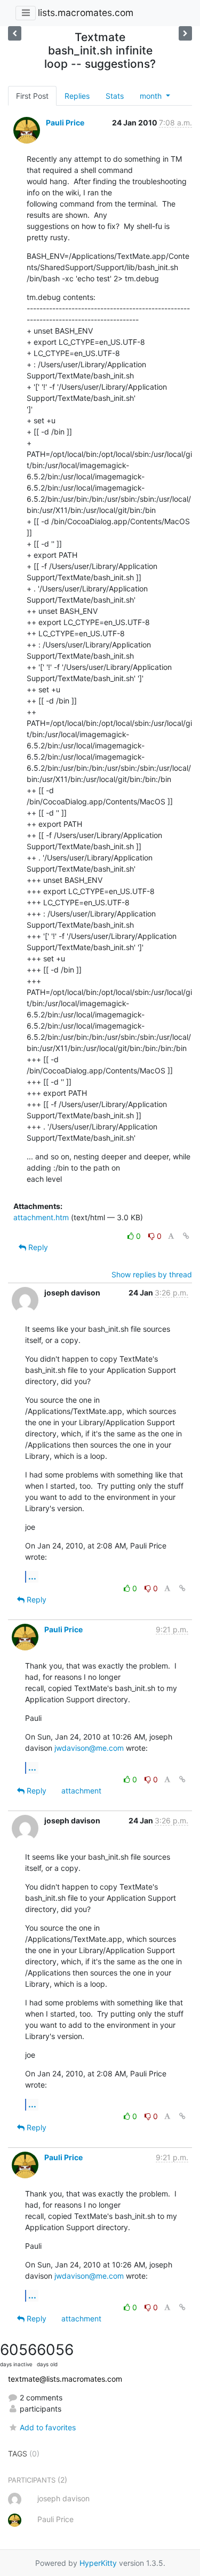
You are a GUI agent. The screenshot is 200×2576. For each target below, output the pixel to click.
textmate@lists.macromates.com (65, 2379)
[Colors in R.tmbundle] (15, 33)
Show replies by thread (152, 1274)
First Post (32, 96)
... (32, 1576)
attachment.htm (41, 1217)
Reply (37, 1247)
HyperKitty (98, 2563)
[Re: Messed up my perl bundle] (185, 33)
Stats (115, 96)
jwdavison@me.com (89, 1748)
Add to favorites (48, 2427)
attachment (81, 1791)
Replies (77, 96)
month (152, 96)
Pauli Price (65, 123)
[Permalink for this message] (186, 1236)
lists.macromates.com (86, 13)
